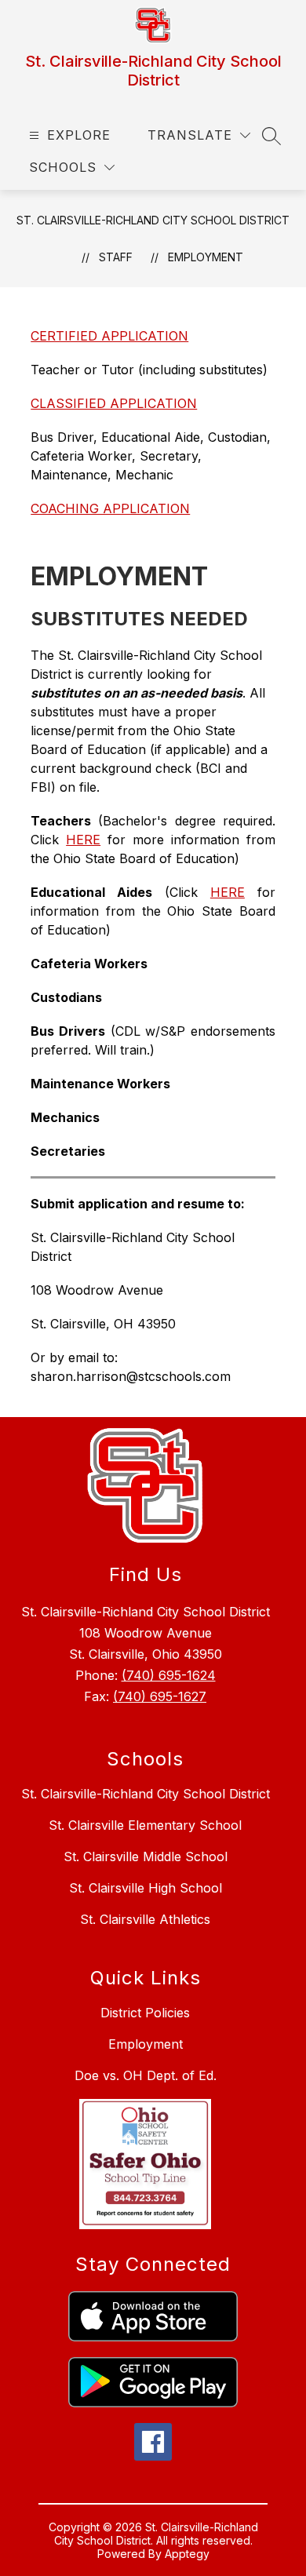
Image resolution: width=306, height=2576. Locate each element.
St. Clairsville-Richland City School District (153, 220)
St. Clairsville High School (146, 1888)
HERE (83, 840)
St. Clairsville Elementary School (145, 1825)
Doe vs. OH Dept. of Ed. (146, 2075)
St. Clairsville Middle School (146, 1856)
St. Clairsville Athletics (145, 1919)
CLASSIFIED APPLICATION (114, 403)
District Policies (145, 2013)
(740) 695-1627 (160, 1696)
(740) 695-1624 (169, 1675)
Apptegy (187, 2554)
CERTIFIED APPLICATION (109, 336)
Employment (206, 257)
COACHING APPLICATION (110, 508)
